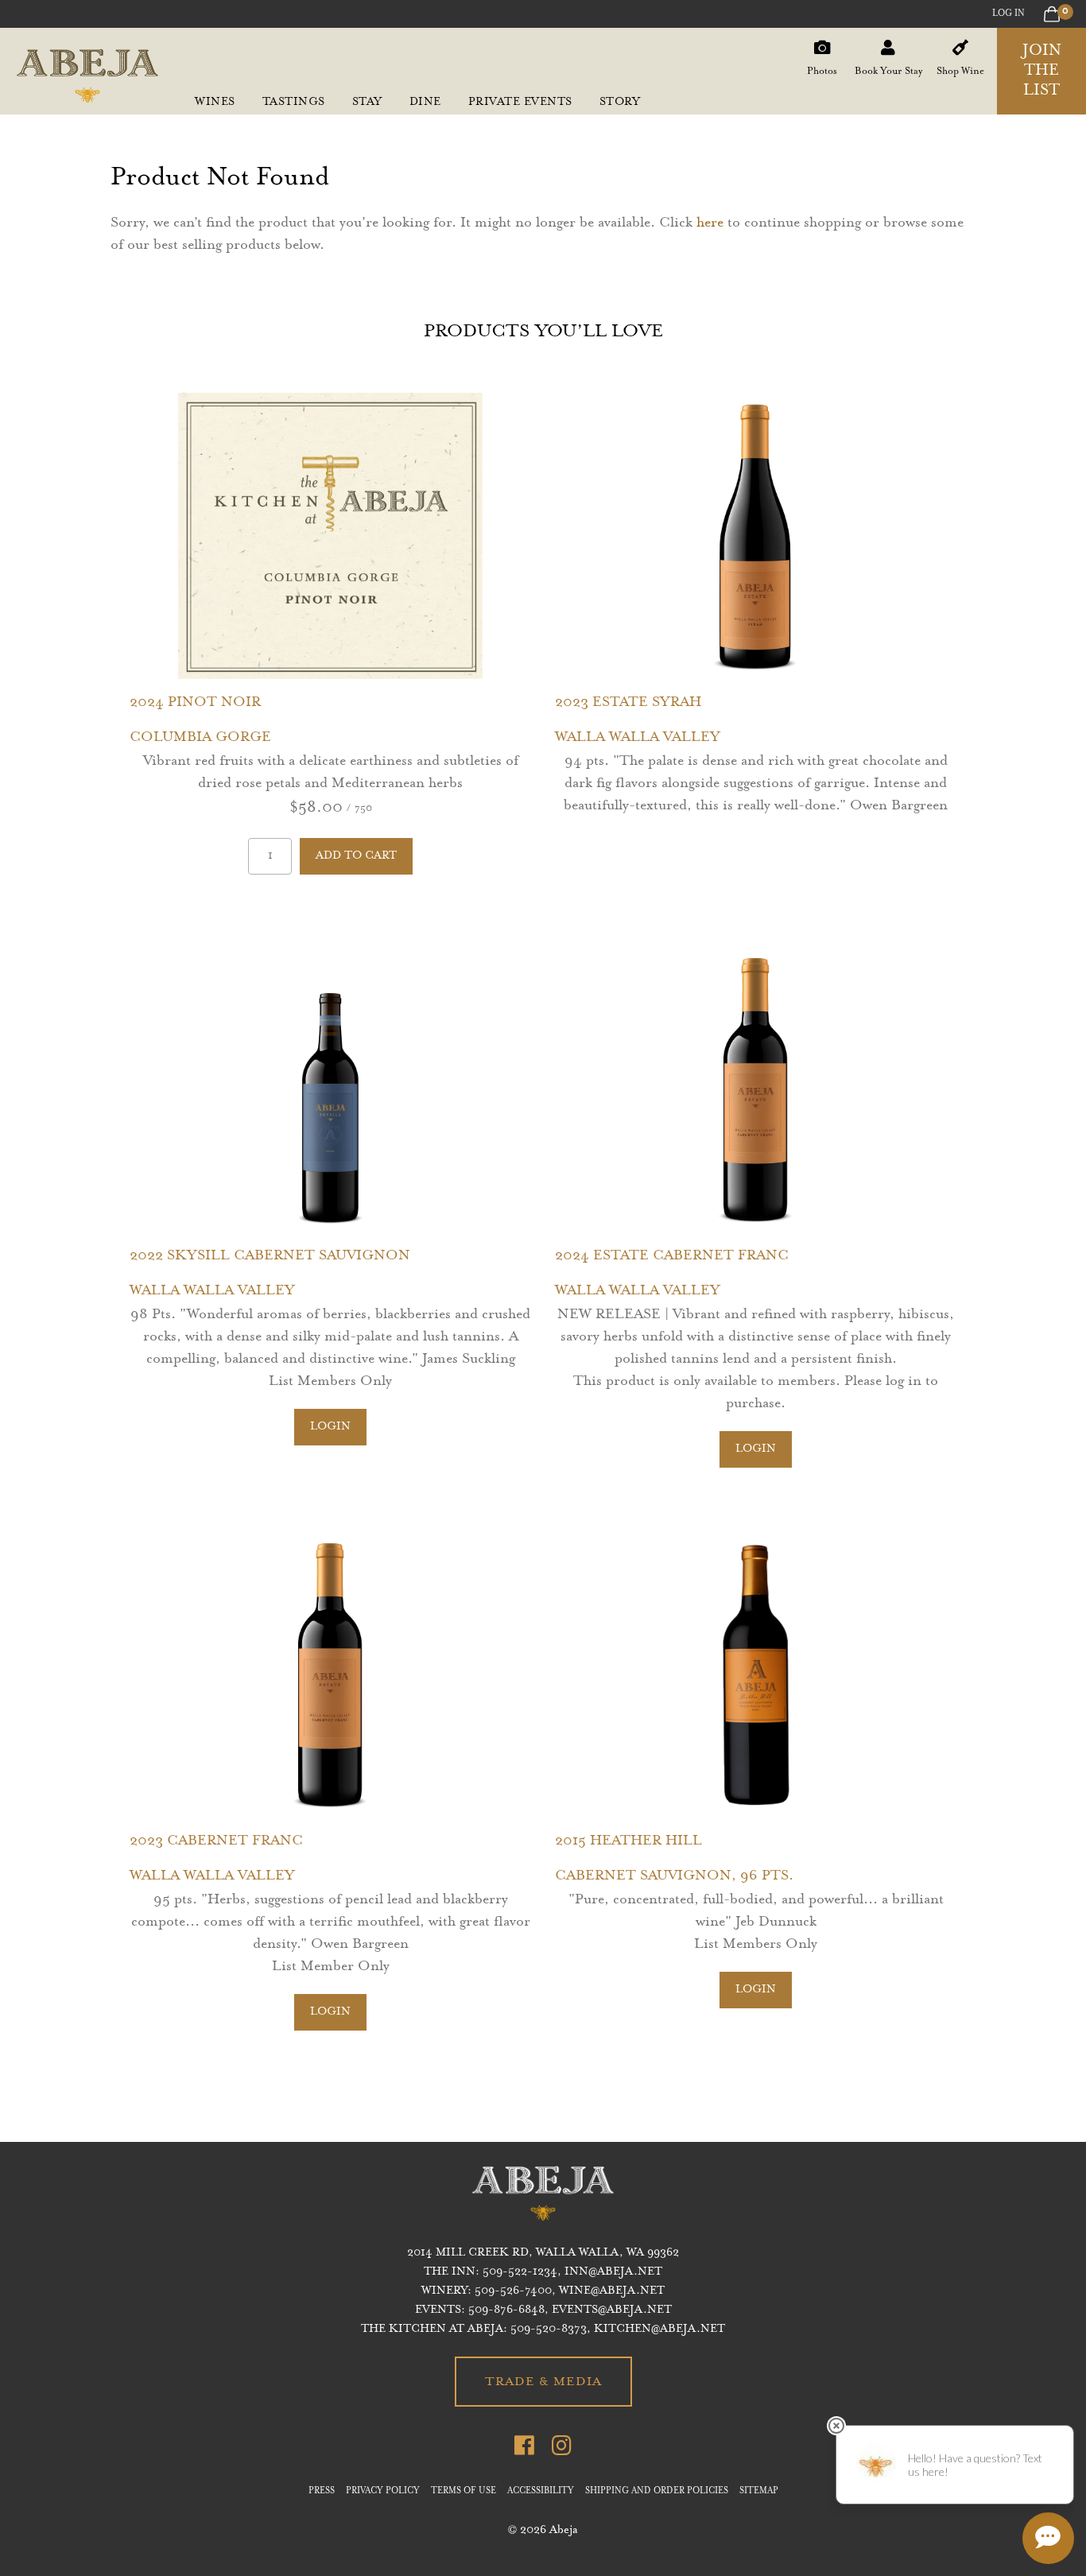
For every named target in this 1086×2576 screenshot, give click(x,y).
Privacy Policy (383, 2492)
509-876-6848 (506, 2310)
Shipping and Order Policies (657, 2492)
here (710, 223)
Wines (215, 103)
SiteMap (759, 2492)
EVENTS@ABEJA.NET (612, 2310)
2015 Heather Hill (628, 1841)
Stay (367, 103)
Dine (425, 103)
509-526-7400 (513, 2291)
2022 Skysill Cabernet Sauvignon (270, 1256)
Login (330, 1427)
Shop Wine (960, 45)
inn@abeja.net (613, 2272)
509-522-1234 (520, 2272)
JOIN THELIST (1042, 72)
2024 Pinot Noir (195, 703)
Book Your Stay (888, 45)
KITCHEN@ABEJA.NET (659, 2330)
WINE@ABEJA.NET (612, 2291)
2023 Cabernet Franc (216, 1841)
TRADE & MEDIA (543, 2382)
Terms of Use (463, 2492)
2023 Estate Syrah (628, 703)
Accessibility (541, 2492)
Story (620, 103)
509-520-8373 (549, 2330)
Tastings (294, 103)
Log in (1008, 14)
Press (322, 2492)
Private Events (520, 103)
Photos (822, 45)
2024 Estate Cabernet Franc (672, 1256)
